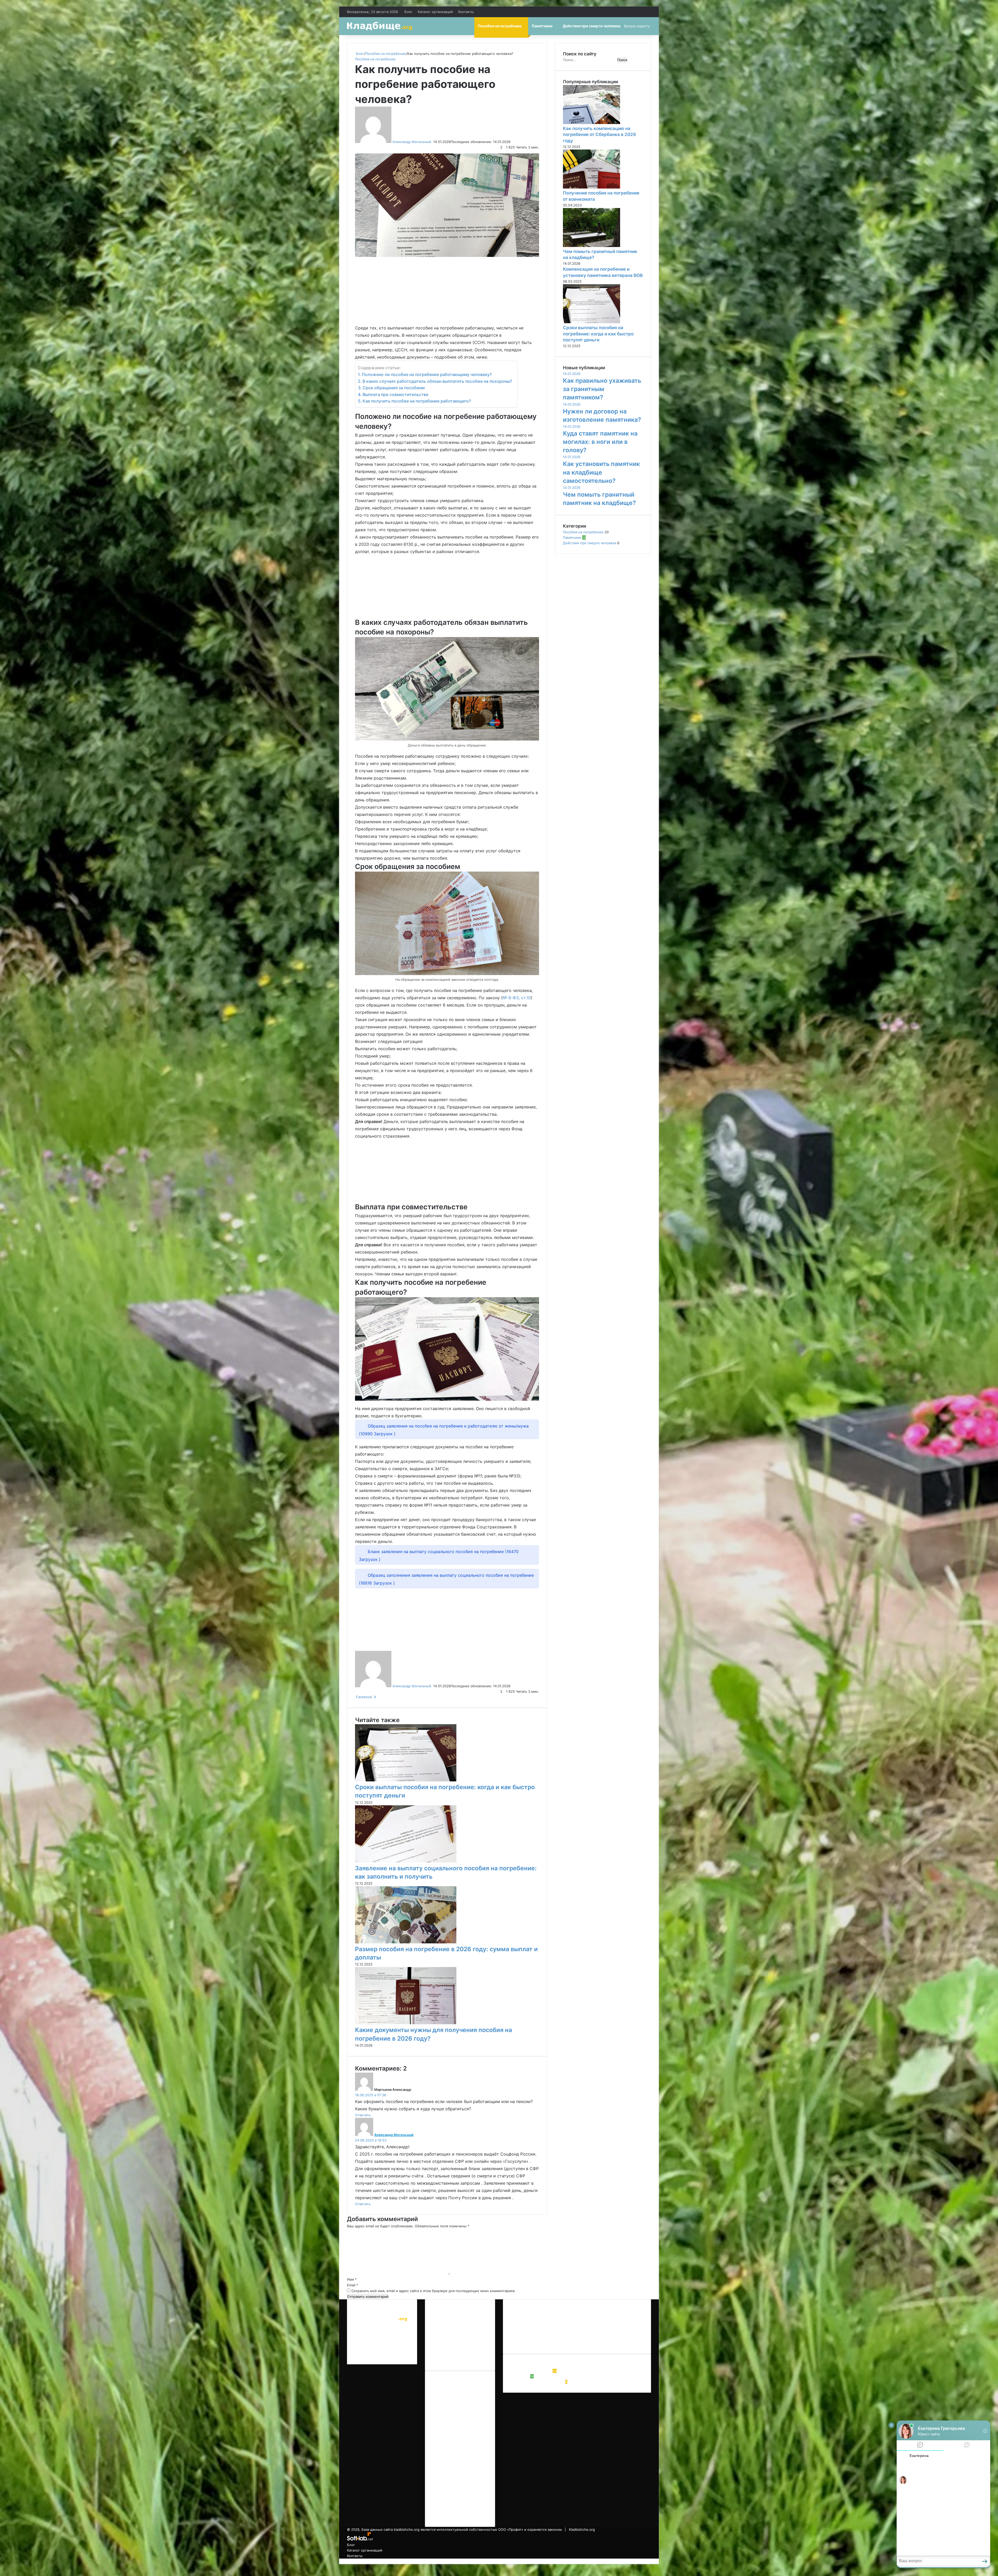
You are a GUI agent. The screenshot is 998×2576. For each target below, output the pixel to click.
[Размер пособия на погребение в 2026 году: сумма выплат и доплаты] (406, 1942)
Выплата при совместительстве (395, 394)
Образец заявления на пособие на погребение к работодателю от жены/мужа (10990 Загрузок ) (444, 1430)
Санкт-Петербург (573, 2332)
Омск (616, 2324)
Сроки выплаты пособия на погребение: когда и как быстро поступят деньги (598, 334)
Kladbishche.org (368, 2326)
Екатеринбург (563, 2316)
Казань (601, 2316)
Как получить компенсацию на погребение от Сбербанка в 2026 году (599, 135)
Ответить (363, 2115)
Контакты (466, 12)
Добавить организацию (452, 2360)
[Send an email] (433, 142)
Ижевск (585, 2316)
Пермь (630, 2324)
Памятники (542, 26)
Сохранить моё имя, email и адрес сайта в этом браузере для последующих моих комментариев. (434, 2291)
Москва (541, 2324)
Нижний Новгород (566, 2324)
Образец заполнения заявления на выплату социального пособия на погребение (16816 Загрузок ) (446, 1579)
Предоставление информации (458, 2316)
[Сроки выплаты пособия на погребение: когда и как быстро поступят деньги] (406, 1780)
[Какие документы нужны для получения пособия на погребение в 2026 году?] (406, 2023)
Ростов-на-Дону (525, 2332)
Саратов (599, 2332)
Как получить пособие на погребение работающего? (417, 401)
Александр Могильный (412, 142)
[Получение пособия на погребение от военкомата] (592, 187)
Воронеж (540, 2316)
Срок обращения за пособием (394, 388)
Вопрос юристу (637, 26)
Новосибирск (597, 2324)
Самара (548, 2332)
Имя (352, 2279)
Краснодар (619, 2316)
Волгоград (520, 2316)
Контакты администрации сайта (460, 2354)
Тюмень (518, 2340)
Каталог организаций (435, 12)
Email (353, 2285)
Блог (408, 12)
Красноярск (521, 2324)
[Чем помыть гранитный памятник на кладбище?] (592, 246)
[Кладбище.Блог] (379, 26)
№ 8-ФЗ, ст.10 (517, 998)
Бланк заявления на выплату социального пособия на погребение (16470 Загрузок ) (439, 1555)
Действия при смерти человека (592, 26)
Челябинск (547, 2340)
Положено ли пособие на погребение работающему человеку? (427, 374)
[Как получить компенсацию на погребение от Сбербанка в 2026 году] (592, 123)
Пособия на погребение (500, 26)
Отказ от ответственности (455, 2322)
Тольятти (617, 2332)
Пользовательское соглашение (459, 2349)
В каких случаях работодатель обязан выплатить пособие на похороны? (437, 381)
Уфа (531, 2340)
